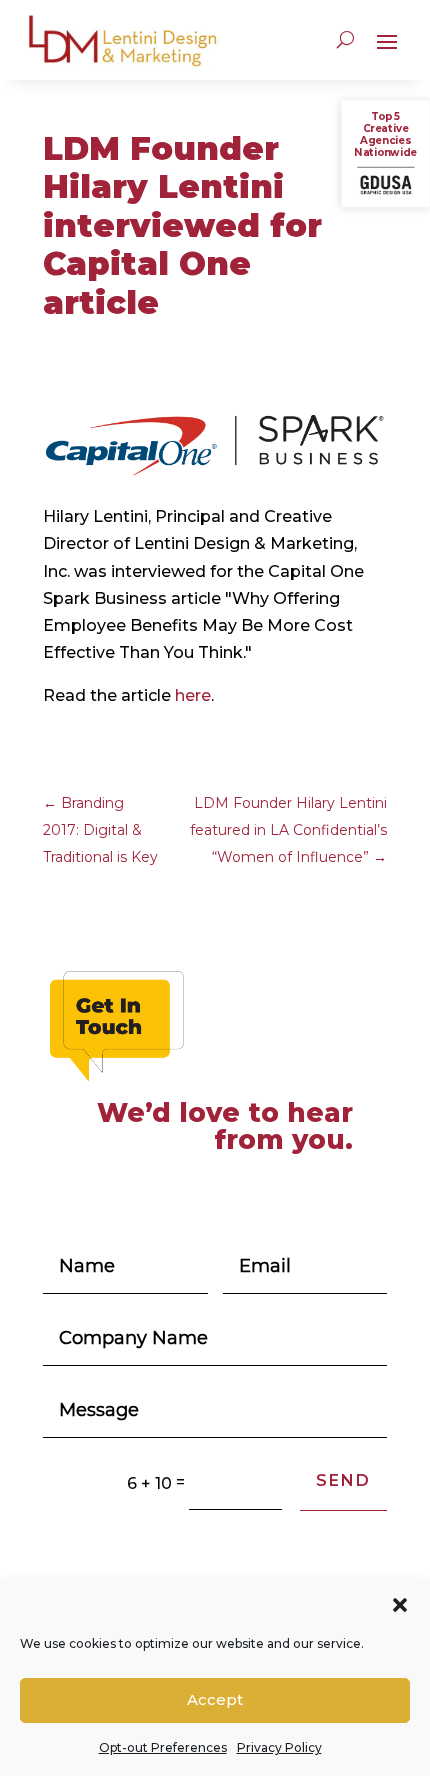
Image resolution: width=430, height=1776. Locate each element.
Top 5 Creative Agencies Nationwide (385, 134)
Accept (215, 1699)
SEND (343, 1480)
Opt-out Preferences (163, 1747)
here (193, 695)
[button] (400, 1605)
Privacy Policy (279, 1747)
